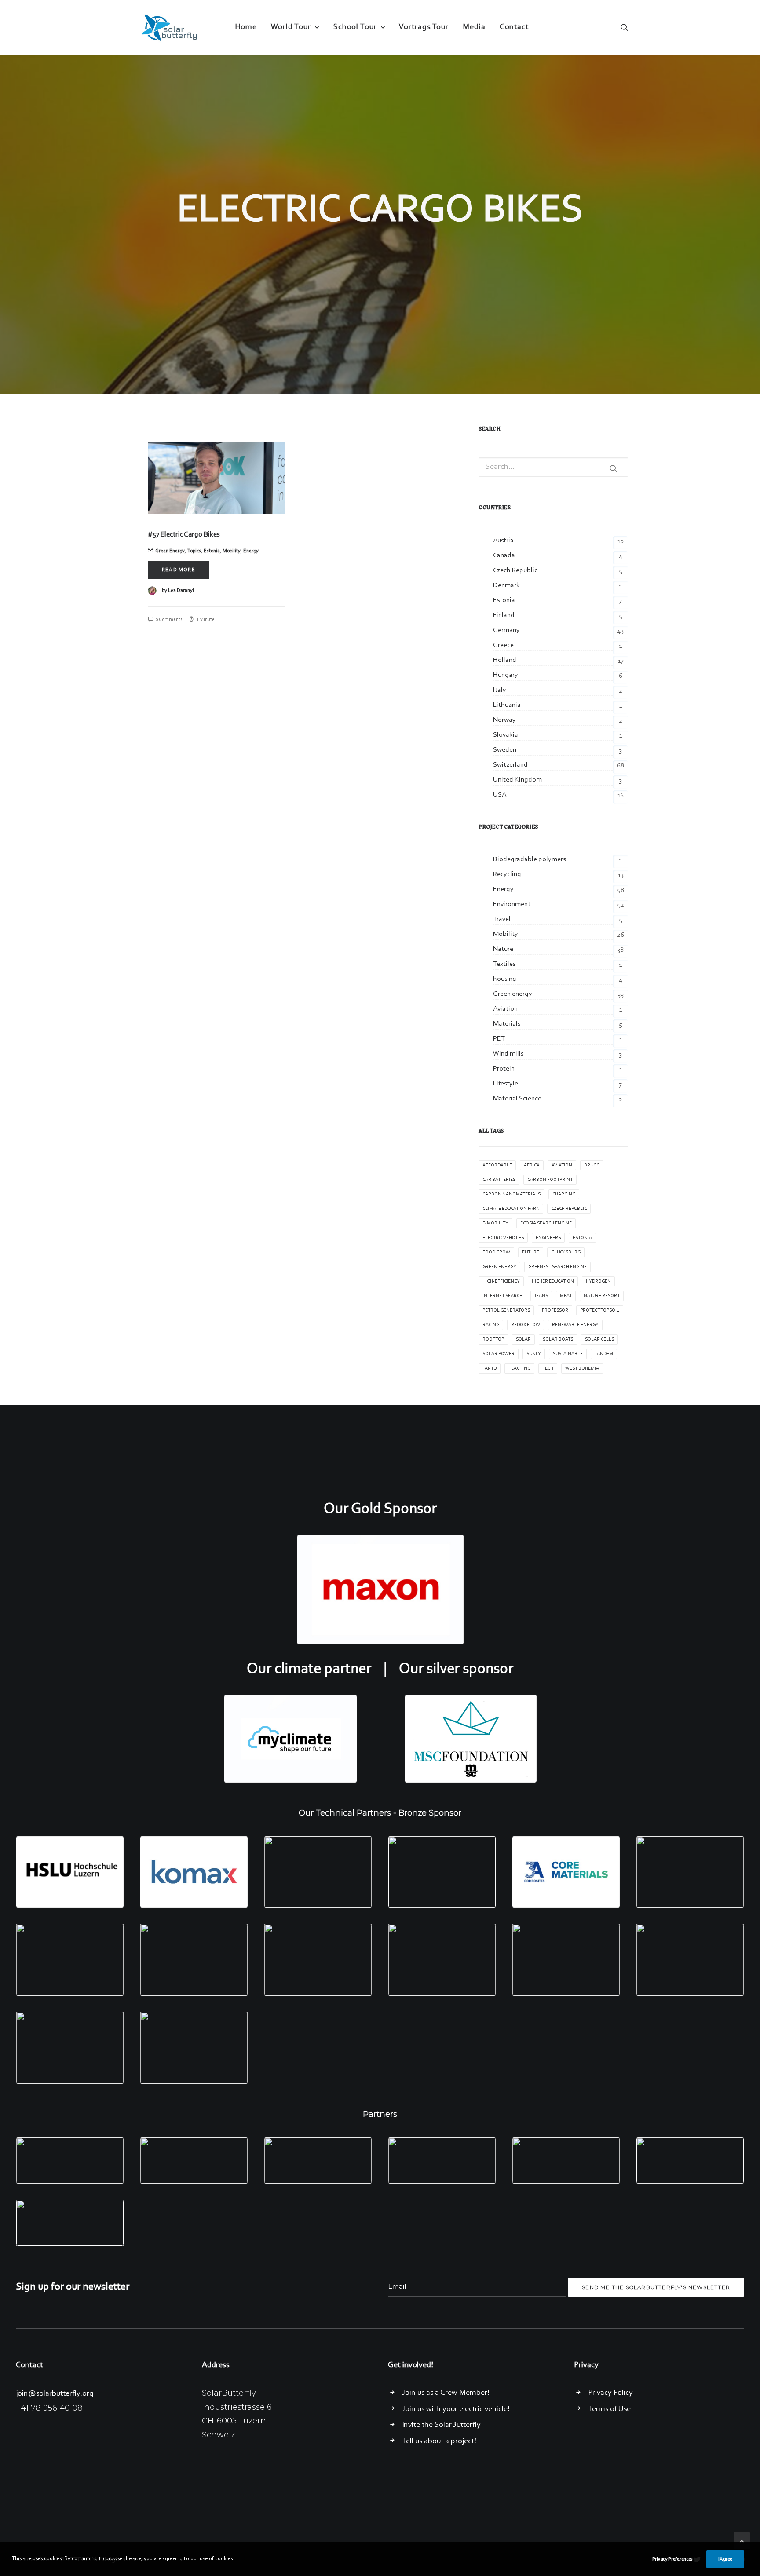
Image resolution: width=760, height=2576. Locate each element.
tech (548, 1368)
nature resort (602, 1296)
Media (474, 27)
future (531, 1252)
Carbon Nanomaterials (512, 1194)
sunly (534, 1354)
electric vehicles (503, 1238)
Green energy (170, 551)
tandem (604, 1354)
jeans (541, 1296)
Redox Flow (526, 1325)
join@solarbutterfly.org (55, 2394)
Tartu (490, 1368)
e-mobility (495, 1223)
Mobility (232, 551)
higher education (553, 1281)
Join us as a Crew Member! (446, 2393)
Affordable (497, 1165)
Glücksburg (566, 1252)
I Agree (725, 2559)
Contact (514, 27)
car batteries (499, 1180)
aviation (562, 1165)
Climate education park (511, 1209)
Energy (251, 551)
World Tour (291, 27)
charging (564, 1194)
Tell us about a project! (439, 2441)
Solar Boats (558, 1339)
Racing (491, 1325)
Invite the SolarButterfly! (442, 2425)
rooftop (493, 1339)
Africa (532, 1165)
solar (523, 1339)
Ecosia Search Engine (546, 1223)
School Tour (355, 27)
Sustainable (568, 1354)
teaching (519, 1368)
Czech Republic (569, 1209)
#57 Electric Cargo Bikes (184, 535)
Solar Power (499, 1354)
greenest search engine (557, 1267)
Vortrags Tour (424, 27)
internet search (502, 1296)
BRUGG (592, 1165)
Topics (194, 551)
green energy (499, 1267)
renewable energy (575, 1325)
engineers (548, 1238)
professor (555, 1310)
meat (566, 1296)
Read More (179, 570)
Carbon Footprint (550, 1180)
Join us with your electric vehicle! (456, 2409)
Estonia (212, 551)
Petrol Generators (506, 1310)
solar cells (599, 1339)
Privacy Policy (610, 2393)
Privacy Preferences (672, 2559)
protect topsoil (600, 1310)
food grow (496, 1252)
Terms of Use (609, 2409)
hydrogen (598, 1281)
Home (246, 27)
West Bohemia (582, 1368)
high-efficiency (501, 1281)
